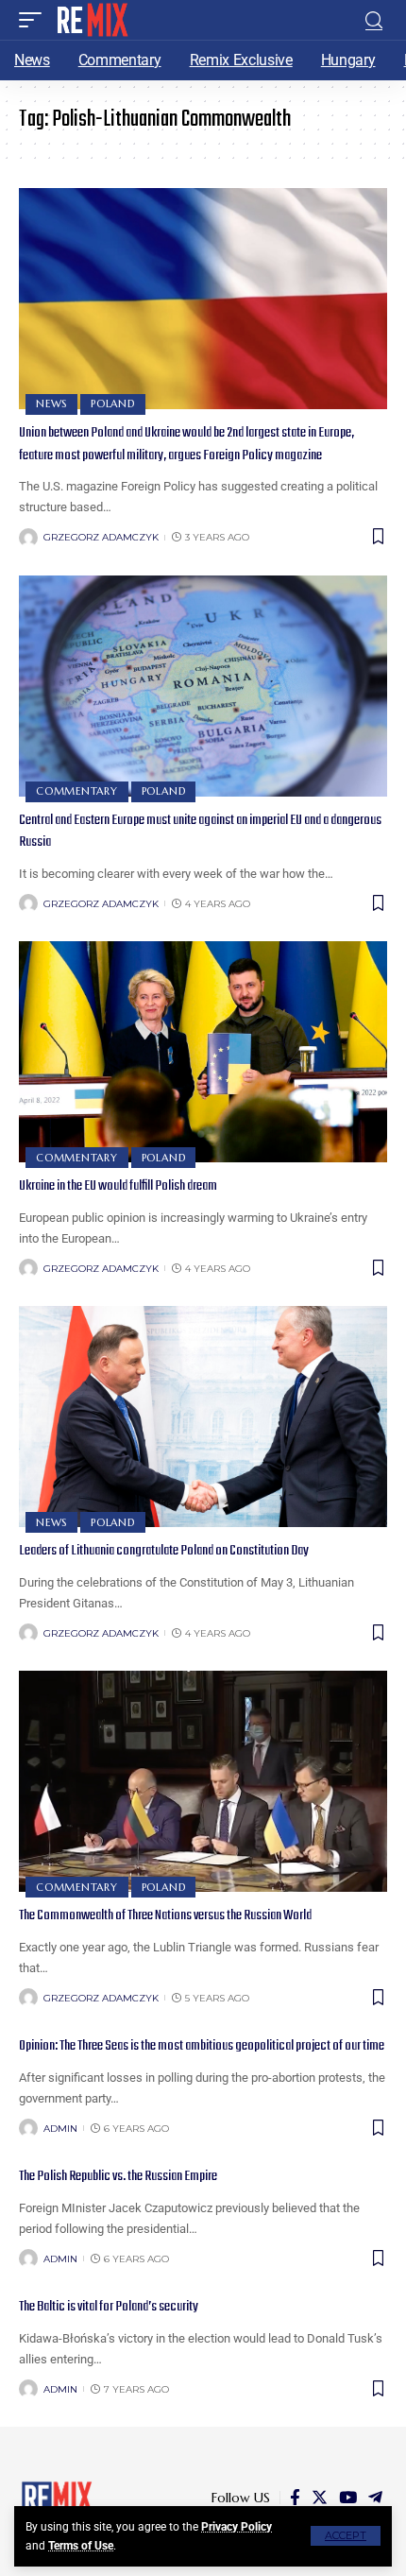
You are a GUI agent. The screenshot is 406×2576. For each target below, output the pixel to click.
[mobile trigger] (35, 20)
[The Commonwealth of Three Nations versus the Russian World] (203, 1781)
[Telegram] (375, 2498)
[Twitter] (320, 2498)
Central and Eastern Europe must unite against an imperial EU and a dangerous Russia (200, 832)
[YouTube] (348, 2498)
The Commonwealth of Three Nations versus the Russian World (165, 1915)
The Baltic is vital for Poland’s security (109, 2307)
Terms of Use (81, 2546)
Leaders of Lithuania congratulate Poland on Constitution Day (164, 1551)
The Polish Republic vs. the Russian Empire (118, 2176)
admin (60, 2129)
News (51, 404)
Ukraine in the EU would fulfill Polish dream (118, 1186)
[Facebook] (295, 2498)
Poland (113, 404)
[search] (374, 20)
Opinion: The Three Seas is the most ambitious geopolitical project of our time (202, 2046)
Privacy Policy (237, 2527)
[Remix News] (91, 20)
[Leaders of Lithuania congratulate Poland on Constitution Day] (203, 1417)
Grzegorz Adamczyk (101, 537)
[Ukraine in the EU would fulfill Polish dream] (203, 1052)
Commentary (77, 791)
